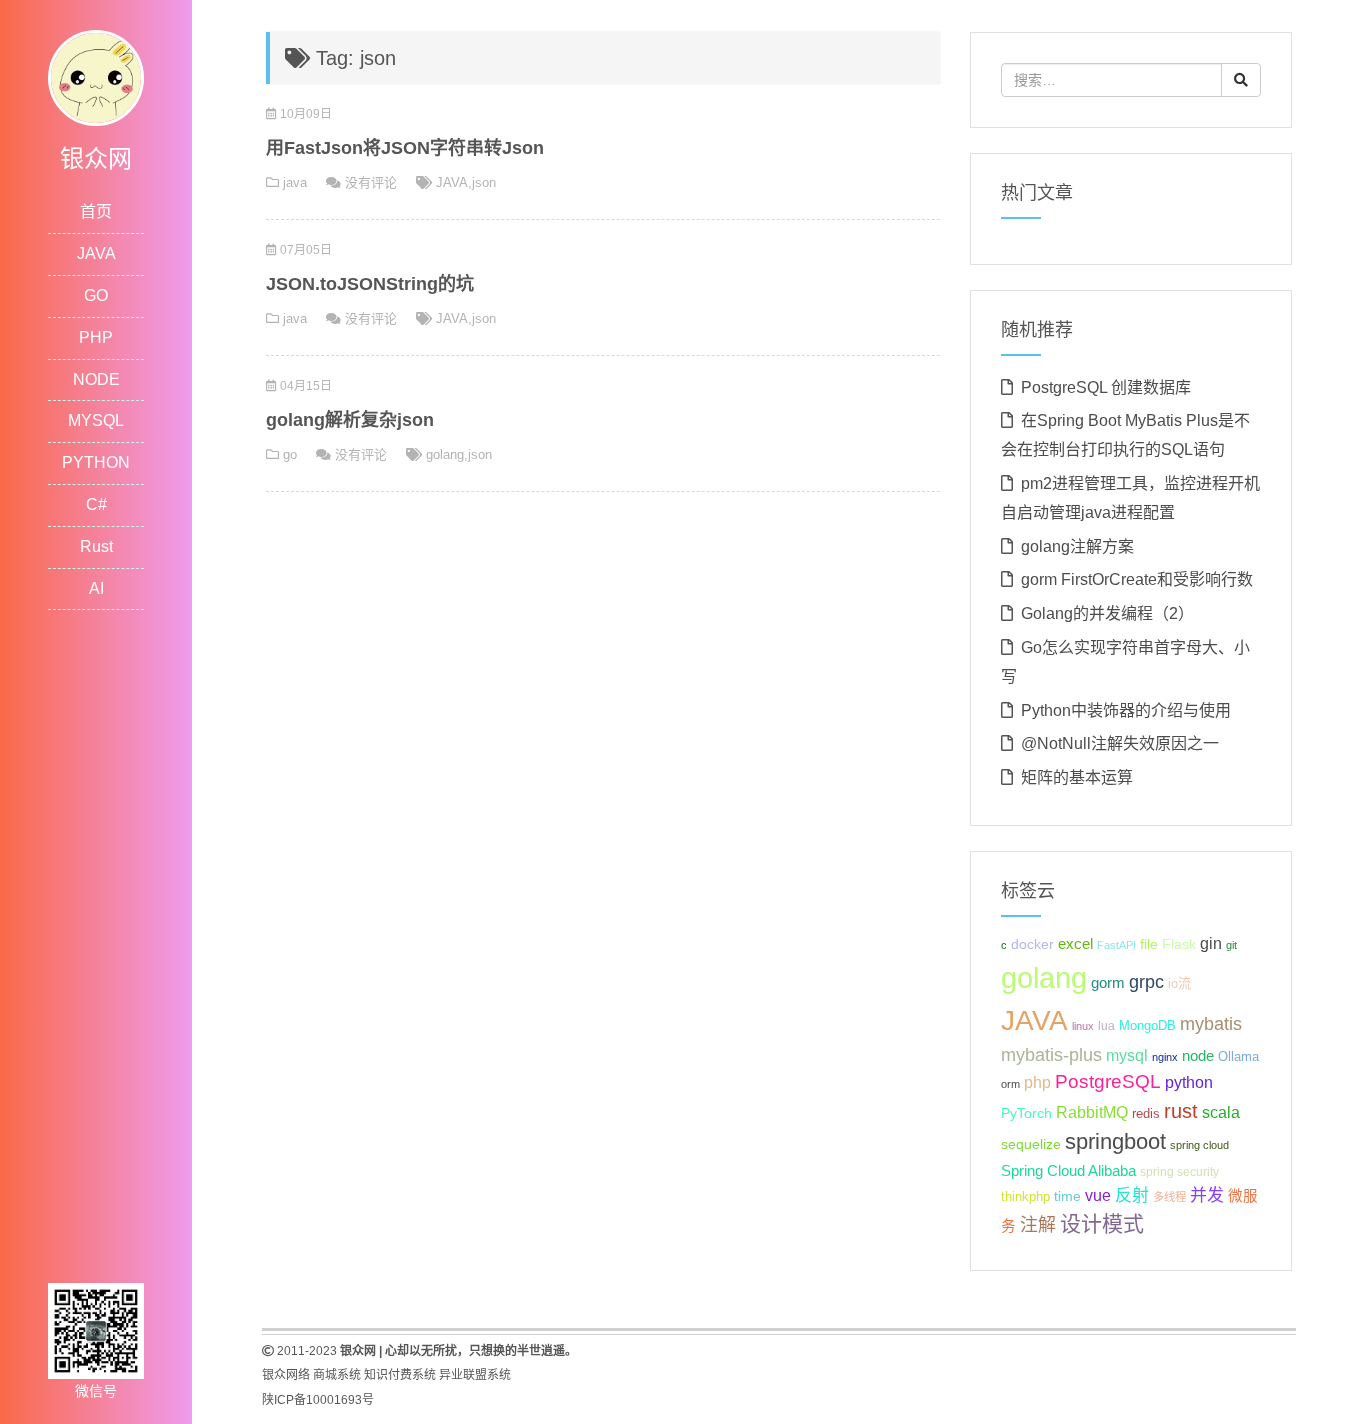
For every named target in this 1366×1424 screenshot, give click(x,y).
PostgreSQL (1108, 1081)
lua (1106, 1026)
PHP (96, 337)
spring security (1179, 1172)
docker (1032, 944)
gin (1211, 943)
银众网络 (286, 1375)
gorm (1108, 983)
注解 (1038, 1225)
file (1149, 944)
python (1189, 1082)
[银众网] (96, 76)
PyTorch (1026, 1113)
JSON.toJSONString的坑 (370, 284)
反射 (1132, 1195)
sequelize (1031, 1144)
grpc (1146, 982)
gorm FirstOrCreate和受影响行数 (1137, 579)
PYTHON (96, 462)
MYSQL (96, 420)
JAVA (96, 253)
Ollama (1238, 1057)
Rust (96, 546)
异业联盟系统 (475, 1375)
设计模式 (1102, 1223)
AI (96, 588)
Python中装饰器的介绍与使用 (1126, 710)
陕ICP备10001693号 (318, 1400)
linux (1083, 1026)
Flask (1179, 944)
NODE (96, 379)
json (484, 182)
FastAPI (1116, 945)
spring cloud (1199, 1145)
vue (1098, 1195)
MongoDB (1147, 1025)
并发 (1207, 1195)
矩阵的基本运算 (1077, 777)
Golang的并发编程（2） (1107, 613)
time (1067, 1196)
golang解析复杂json (350, 420)
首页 (96, 211)
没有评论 (371, 182)
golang (445, 454)
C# (96, 504)
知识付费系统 (400, 1375)
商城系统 (337, 1375)
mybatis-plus (1051, 1055)
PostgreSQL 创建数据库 (1106, 387)
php (1037, 1082)
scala (1221, 1112)
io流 (1179, 983)
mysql (1127, 1055)
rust (1181, 1111)
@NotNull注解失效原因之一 (1120, 743)
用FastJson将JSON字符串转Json (405, 148)
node (1198, 1056)
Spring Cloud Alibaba (1068, 1171)
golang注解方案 (1077, 546)
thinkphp (1025, 1197)
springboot (1115, 1141)
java (295, 182)
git (1231, 945)
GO (96, 295)
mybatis (1211, 1024)
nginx (1165, 1057)
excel (1075, 944)
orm (1010, 1084)
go (290, 454)
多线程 (1169, 1197)
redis (1146, 1114)
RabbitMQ (1092, 1112)
